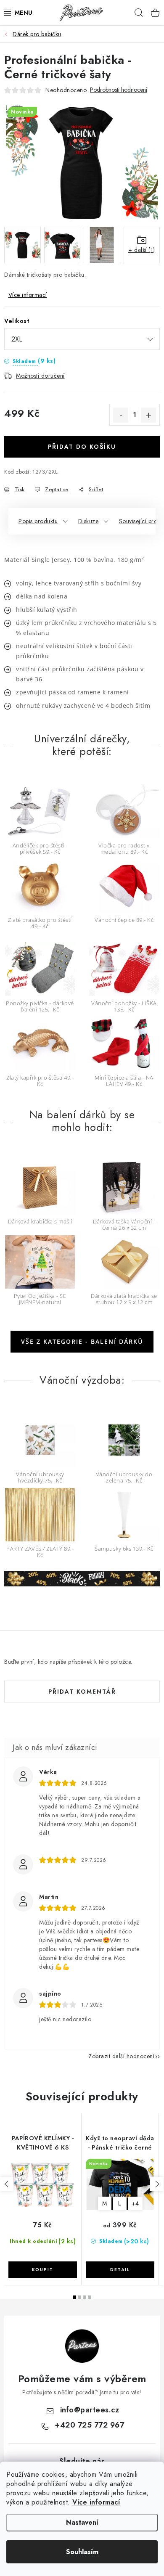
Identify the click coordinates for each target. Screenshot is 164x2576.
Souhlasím (82, 2552)
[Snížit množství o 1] (121, 415)
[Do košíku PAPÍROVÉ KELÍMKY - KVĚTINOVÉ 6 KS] (43, 2270)
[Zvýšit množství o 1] (148, 415)
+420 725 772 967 (89, 2425)
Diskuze (89, 521)
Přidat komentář (82, 1692)
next (157, 2184)
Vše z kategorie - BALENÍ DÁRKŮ (82, 1341)
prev (7, 2184)
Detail (120, 2270)
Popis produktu (38, 521)
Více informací (96, 2502)
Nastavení (82, 2522)
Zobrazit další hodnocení (121, 2056)
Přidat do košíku (82, 447)
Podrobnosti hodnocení (119, 90)
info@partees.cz (90, 2410)
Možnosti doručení (40, 376)
